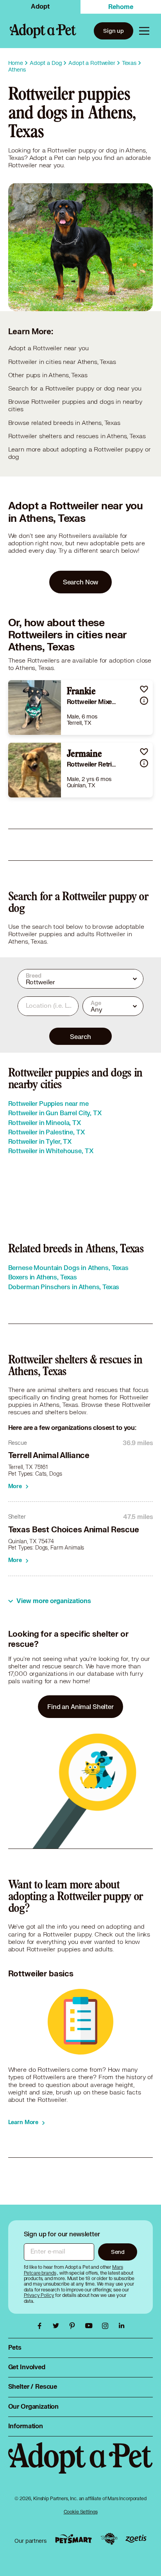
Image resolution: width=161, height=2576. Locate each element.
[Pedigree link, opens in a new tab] (109, 2539)
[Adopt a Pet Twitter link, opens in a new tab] (58, 2326)
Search (80, 1036)
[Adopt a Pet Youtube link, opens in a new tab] (91, 2326)
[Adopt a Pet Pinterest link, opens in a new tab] (74, 2326)
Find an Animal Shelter (80, 1706)
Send (118, 2252)
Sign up (114, 31)
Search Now (81, 582)
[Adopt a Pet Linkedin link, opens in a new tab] (122, 2326)
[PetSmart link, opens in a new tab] (73, 2539)
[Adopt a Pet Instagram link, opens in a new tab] (107, 2326)
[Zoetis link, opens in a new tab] (136, 2539)
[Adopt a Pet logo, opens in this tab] (81, 2466)
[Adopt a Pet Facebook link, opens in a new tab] (41, 2326)
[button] (144, 689)
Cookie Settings (81, 2512)
